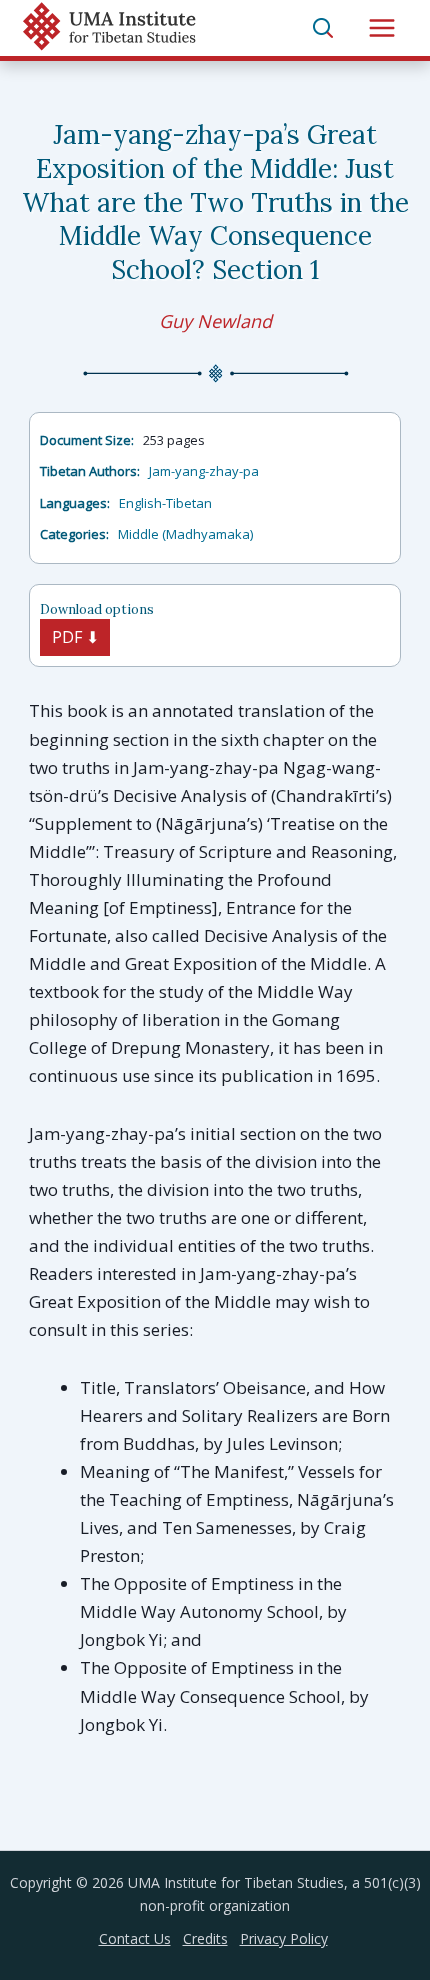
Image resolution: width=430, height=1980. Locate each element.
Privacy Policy (284, 1938)
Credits (205, 1938)
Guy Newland (215, 321)
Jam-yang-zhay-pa (204, 471)
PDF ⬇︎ (75, 637)
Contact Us (135, 1938)
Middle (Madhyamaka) (185, 534)
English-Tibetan (165, 503)
